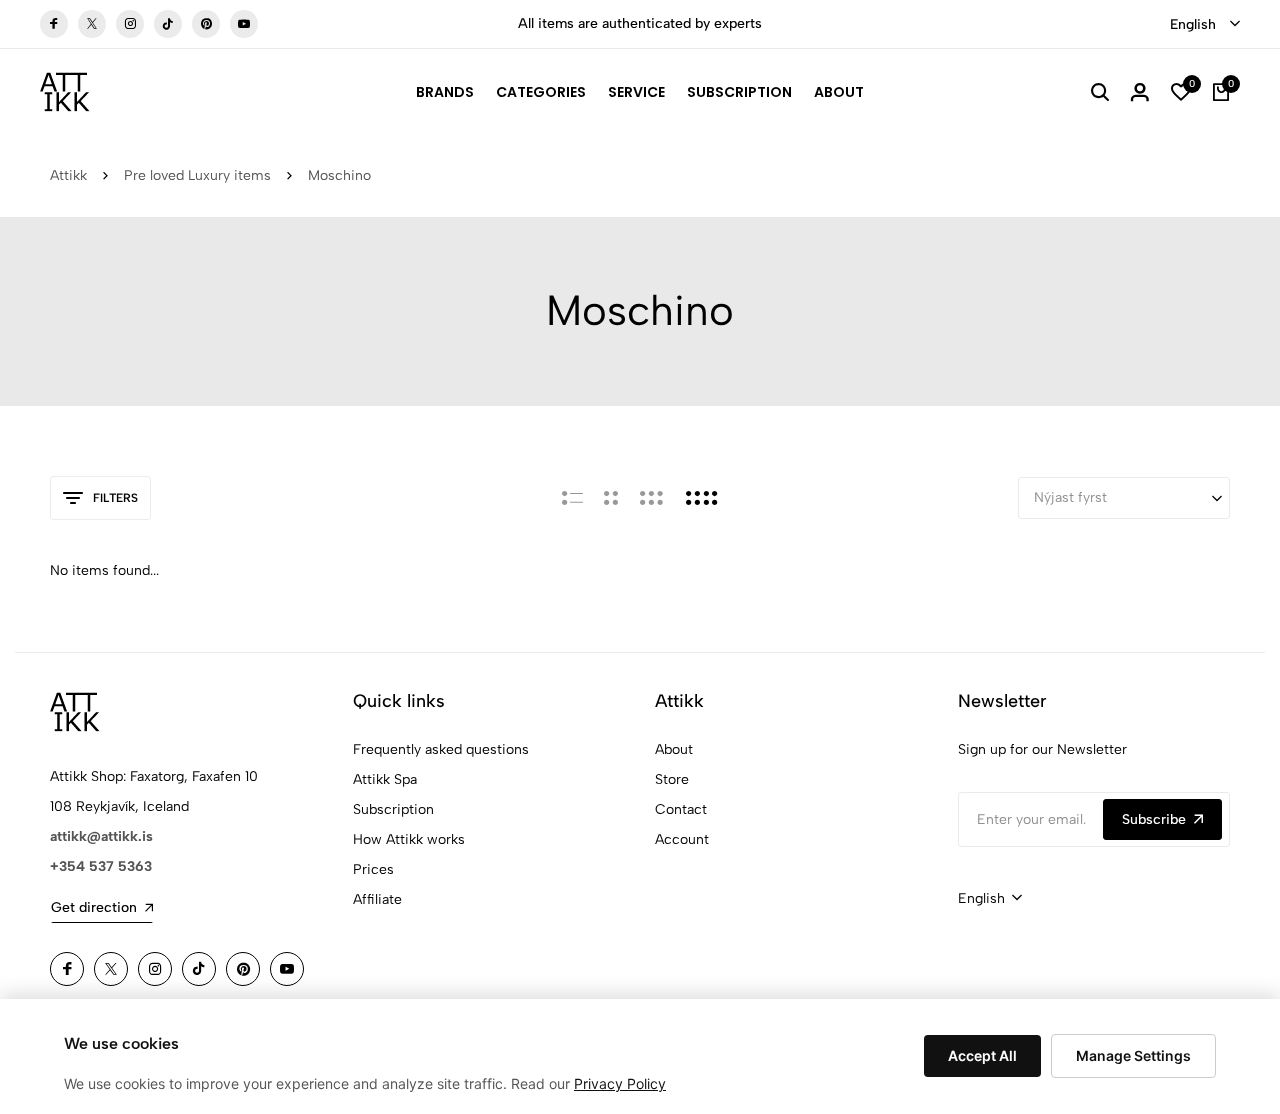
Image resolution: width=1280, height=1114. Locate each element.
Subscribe (1154, 819)
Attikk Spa (385, 779)
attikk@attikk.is (101, 836)
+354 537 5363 (101, 866)
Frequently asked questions (441, 749)
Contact (681, 809)
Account (682, 839)
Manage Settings (1133, 1055)
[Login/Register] (1140, 92)
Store (672, 779)
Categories (541, 92)
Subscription (739, 92)
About (839, 92)
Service (636, 92)
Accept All (982, 1055)
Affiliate (377, 899)
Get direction (94, 907)
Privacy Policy (620, 1083)
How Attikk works (409, 839)
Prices (373, 869)
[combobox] (1205, 25)
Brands (445, 92)
